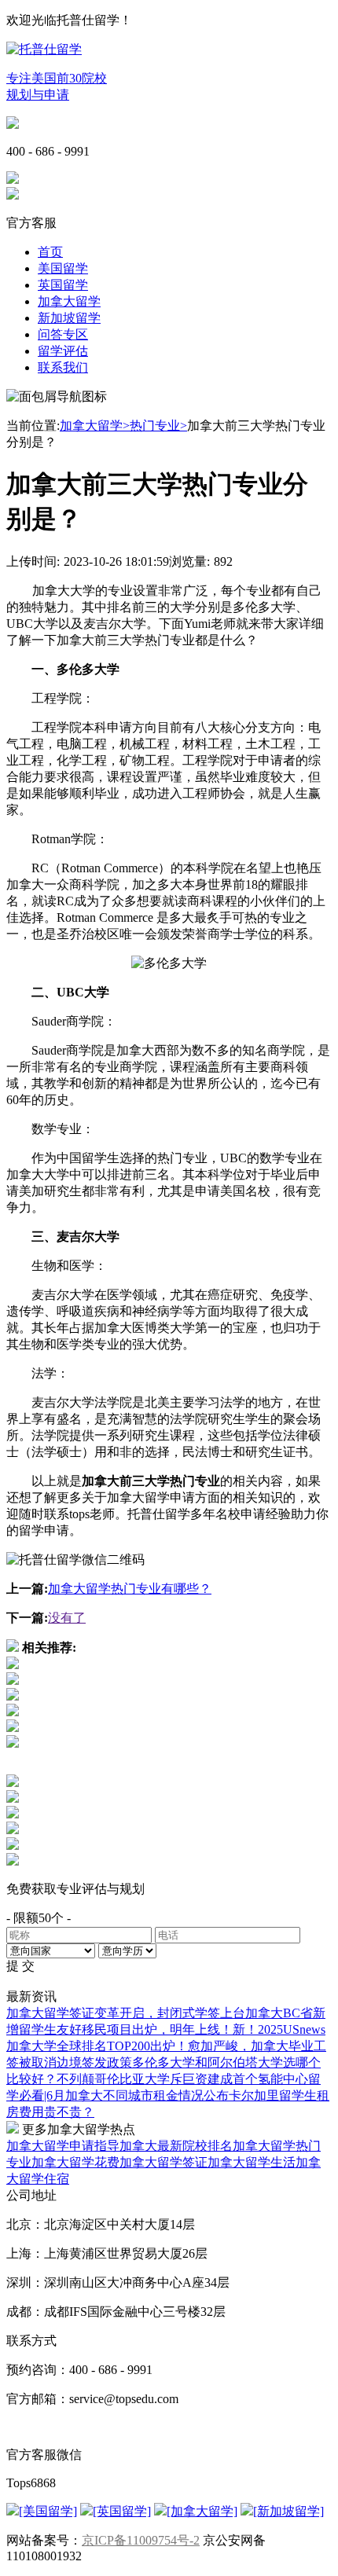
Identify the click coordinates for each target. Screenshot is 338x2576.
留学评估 (63, 351)
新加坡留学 (69, 318)
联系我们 (63, 367)
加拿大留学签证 (163, 2162)
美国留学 (63, 268)
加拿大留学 (69, 301)
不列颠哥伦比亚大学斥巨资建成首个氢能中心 (182, 2079)
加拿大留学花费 (75, 2162)
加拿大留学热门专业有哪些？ (130, 1589)
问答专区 (63, 334)
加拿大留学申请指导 (63, 2146)
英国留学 (63, 285)
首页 (50, 252)
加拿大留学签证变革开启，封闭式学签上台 (126, 2013)
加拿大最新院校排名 (176, 2146)
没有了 (67, 1618)
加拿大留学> (95, 426)
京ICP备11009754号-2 (141, 2540)
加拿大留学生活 (252, 2162)
